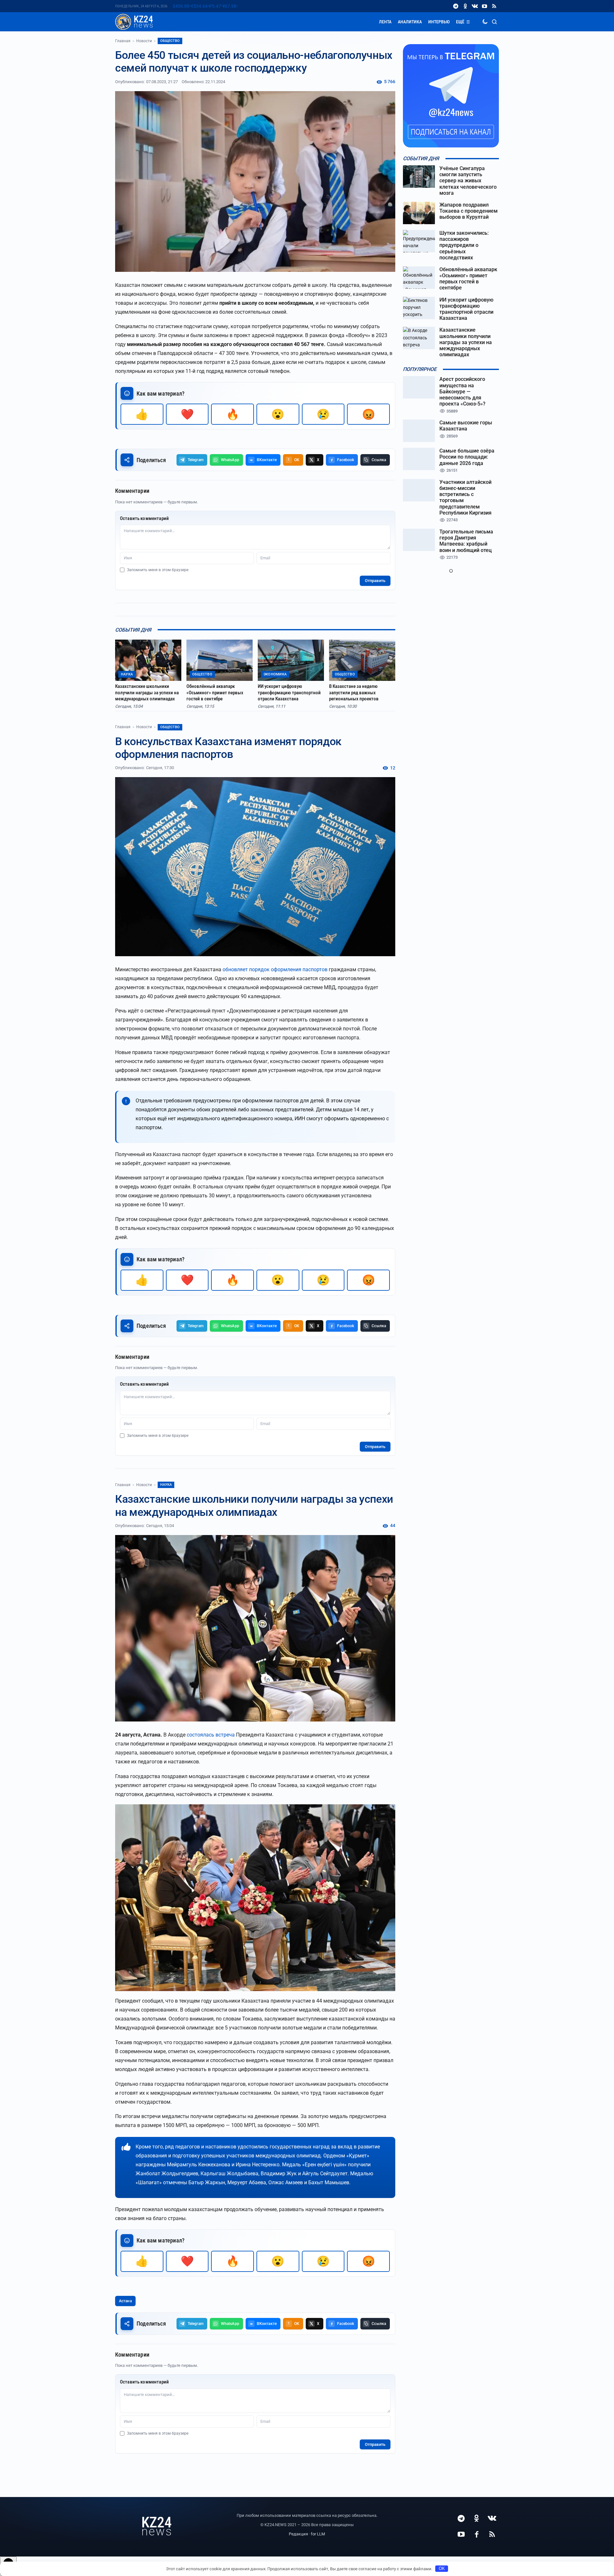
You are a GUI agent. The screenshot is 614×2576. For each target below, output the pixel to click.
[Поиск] (494, 22)
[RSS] (494, 6)
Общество (170, 41)
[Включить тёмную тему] (485, 22)
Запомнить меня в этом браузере (158, 570)
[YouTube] (484, 6)
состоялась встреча (211, 1735)
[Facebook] (476, 2534)
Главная (123, 41)
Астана (125, 2301)
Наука (166, 1485)
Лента (385, 22)
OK (442, 2568)
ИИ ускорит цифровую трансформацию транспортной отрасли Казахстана (289, 693)
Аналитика (410, 22)
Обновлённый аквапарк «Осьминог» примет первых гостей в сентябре (215, 693)
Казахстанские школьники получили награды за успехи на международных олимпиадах (147, 693)
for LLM (318, 2534)
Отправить (375, 581)
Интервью (439, 22)
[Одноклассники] (465, 6)
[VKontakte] (475, 6)
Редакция (298, 2534)
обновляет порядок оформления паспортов (275, 969)
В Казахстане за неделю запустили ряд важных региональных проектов (354, 693)
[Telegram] (456, 6)
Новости (144, 41)
